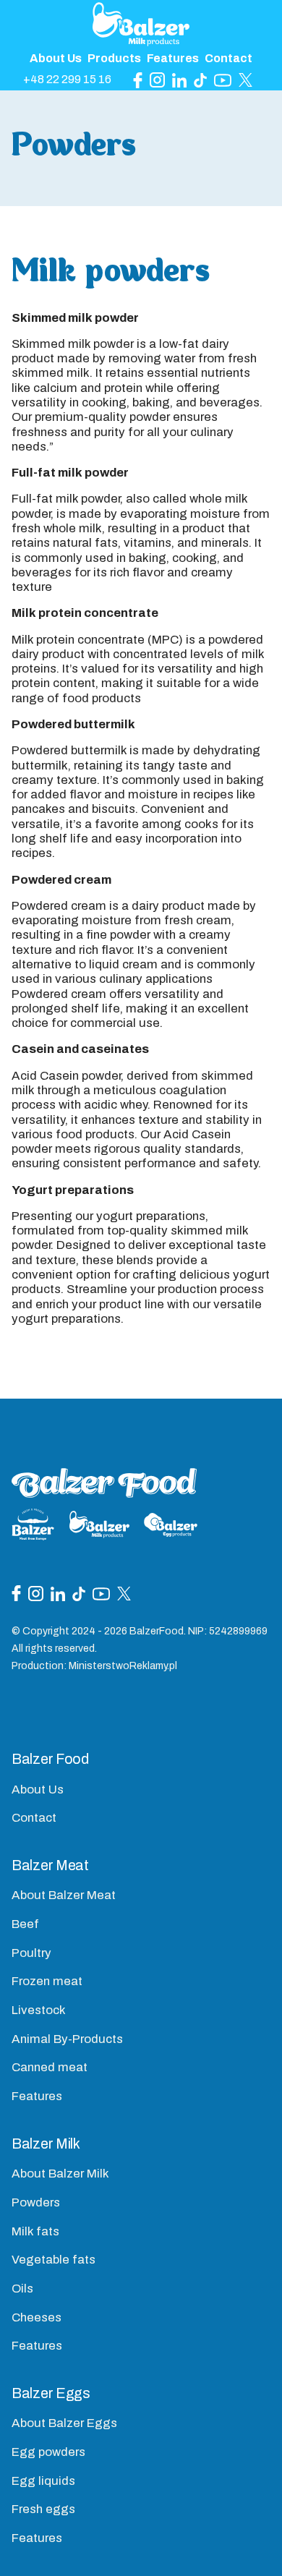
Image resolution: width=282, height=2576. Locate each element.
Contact (228, 58)
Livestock (39, 2010)
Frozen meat (47, 1981)
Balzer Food (50, 1759)
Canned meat (50, 2067)
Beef (25, 1924)
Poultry (31, 1953)
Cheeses (37, 2317)
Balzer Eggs (51, 2393)
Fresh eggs (43, 2509)
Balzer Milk (46, 2144)
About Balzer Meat (64, 1895)
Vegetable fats (54, 2260)
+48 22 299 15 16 (67, 79)
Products (114, 58)
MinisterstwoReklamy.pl (123, 1666)
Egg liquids (43, 2481)
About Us (56, 58)
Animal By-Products (67, 2039)
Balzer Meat (50, 1865)
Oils (22, 2289)
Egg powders (48, 2452)
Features (173, 58)
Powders (36, 2202)
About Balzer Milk (60, 2174)
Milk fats (35, 2231)
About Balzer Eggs (64, 2423)
